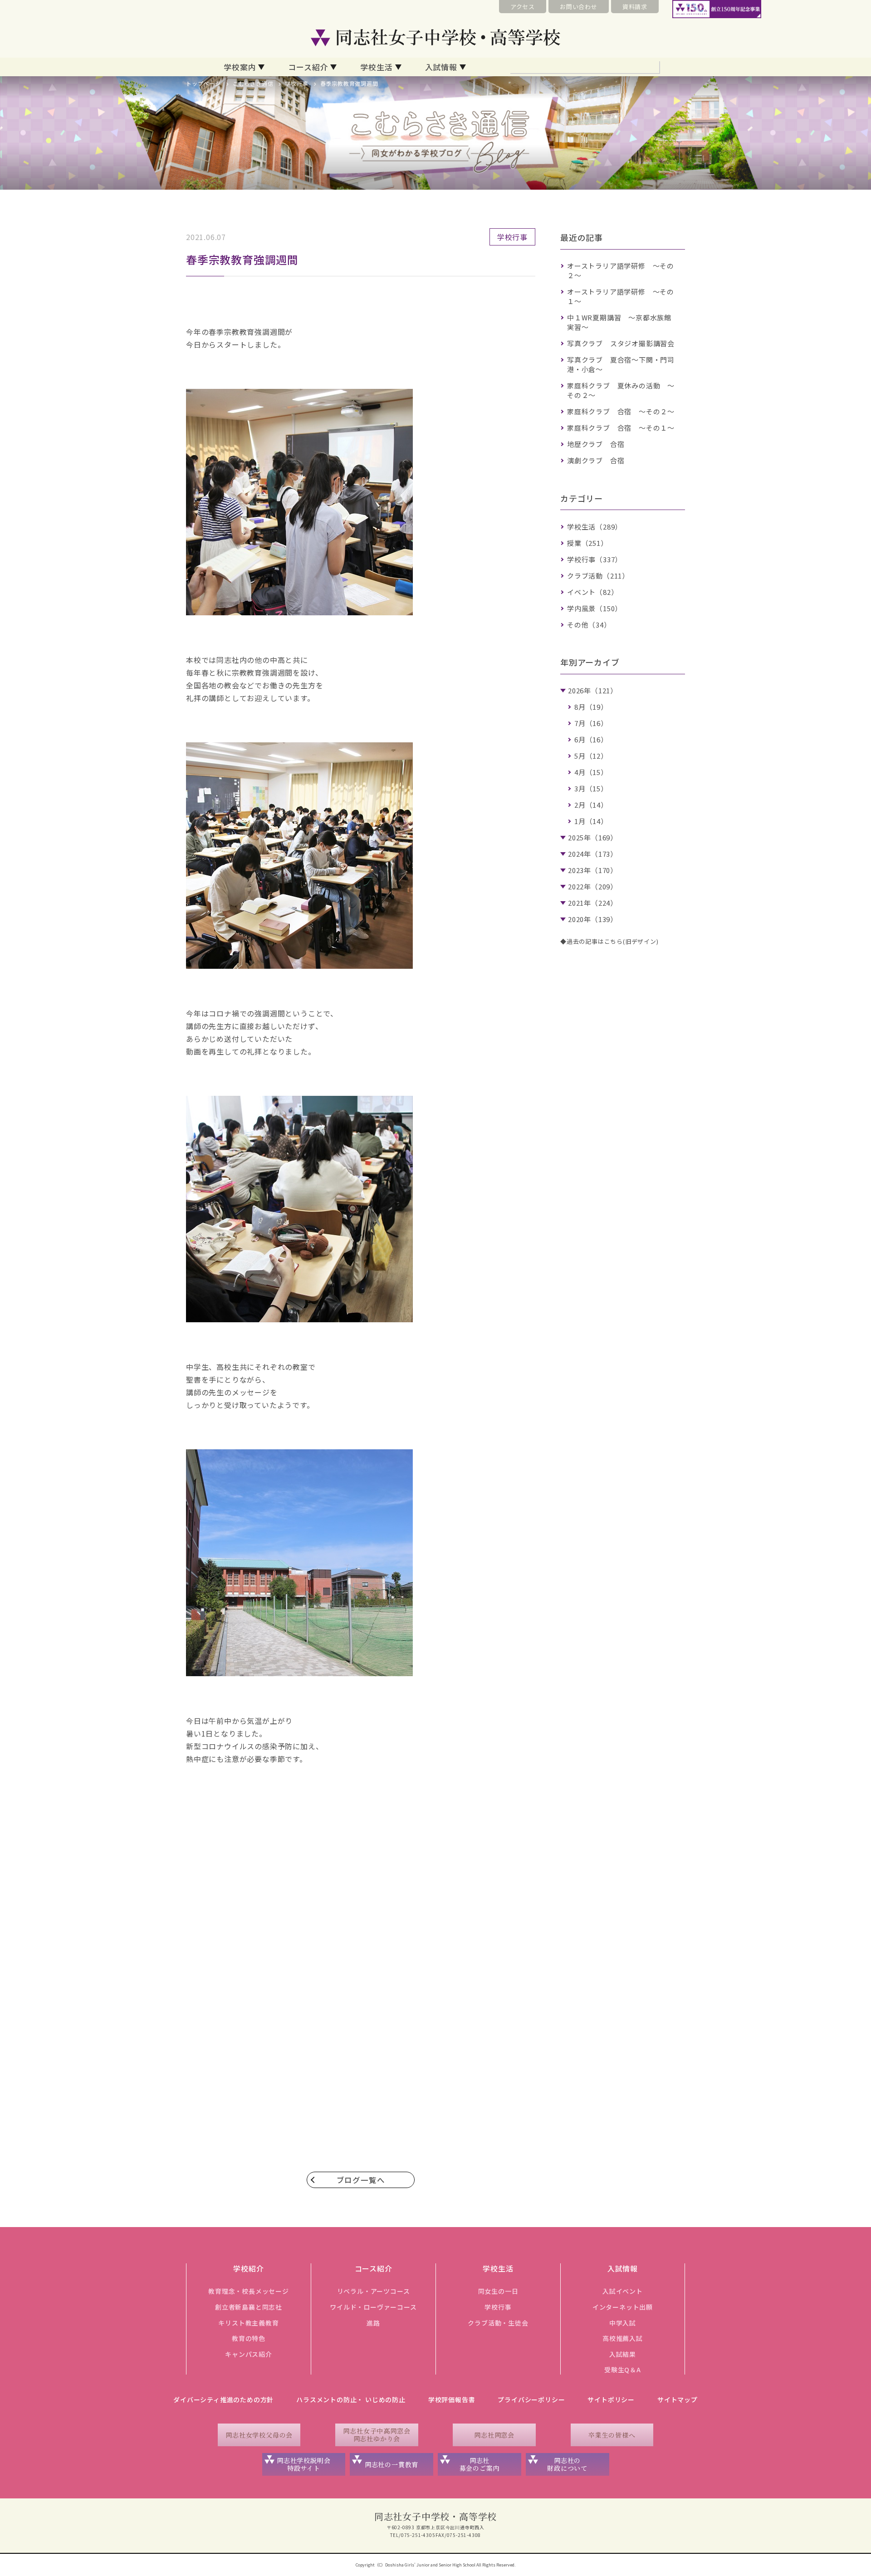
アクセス (523, 7)
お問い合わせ (579, 7)
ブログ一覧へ (361, 2180)
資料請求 (635, 7)
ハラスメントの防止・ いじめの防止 (351, 2399)
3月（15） (591, 788)
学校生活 (376, 67)
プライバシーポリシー (531, 2399)
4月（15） (591, 772)
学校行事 (296, 83)
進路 (373, 2323)
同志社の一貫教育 (391, 2464)
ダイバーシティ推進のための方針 (223, 2399)
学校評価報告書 (452, 2399)
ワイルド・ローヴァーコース (373, 2307)
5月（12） (591, 756)
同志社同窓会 (494, 2435)
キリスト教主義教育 (248, 2323)
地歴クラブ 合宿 (596, 444)
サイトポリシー (611, 2399)
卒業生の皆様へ (612, 2435)
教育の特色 (249, 2338)
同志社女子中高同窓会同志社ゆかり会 (377, 2435)
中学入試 (623, 2323)
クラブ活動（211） (598, 576)
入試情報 (441, 67)
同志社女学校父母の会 (259, 2435)
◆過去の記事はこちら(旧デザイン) (609, 941)
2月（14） (591, 805)
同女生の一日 (498, 2291)
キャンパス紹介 (249, 2354)
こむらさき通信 (253, 83)
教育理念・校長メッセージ (249, 2291)
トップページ (203, 83)
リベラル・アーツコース (374, 2291)
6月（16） (591, 739)
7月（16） (591, 723)
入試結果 (623, 2354)
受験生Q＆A (623, 2370)
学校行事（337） (595, 559)
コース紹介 (308, 67)
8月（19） (591, 707)
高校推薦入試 (623, 2338)
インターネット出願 (623, 2307)
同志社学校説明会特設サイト (303, 2464)
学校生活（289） (595, 527)
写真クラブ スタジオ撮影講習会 (621, 343)
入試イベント (623, 2291)
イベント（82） (592, 592)
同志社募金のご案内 (480, 2464)
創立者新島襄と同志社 (249, 2307)
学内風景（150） (595, 608)
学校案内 (240, 67)
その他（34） (589, 625)
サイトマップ (678, 2399)
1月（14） (591, 821)
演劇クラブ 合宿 (596, 460)
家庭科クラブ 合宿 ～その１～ (621, 428)
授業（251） (587, 543)
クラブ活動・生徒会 (498, 2323)
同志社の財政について (567, 2464)
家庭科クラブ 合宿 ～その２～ (621, 411)
